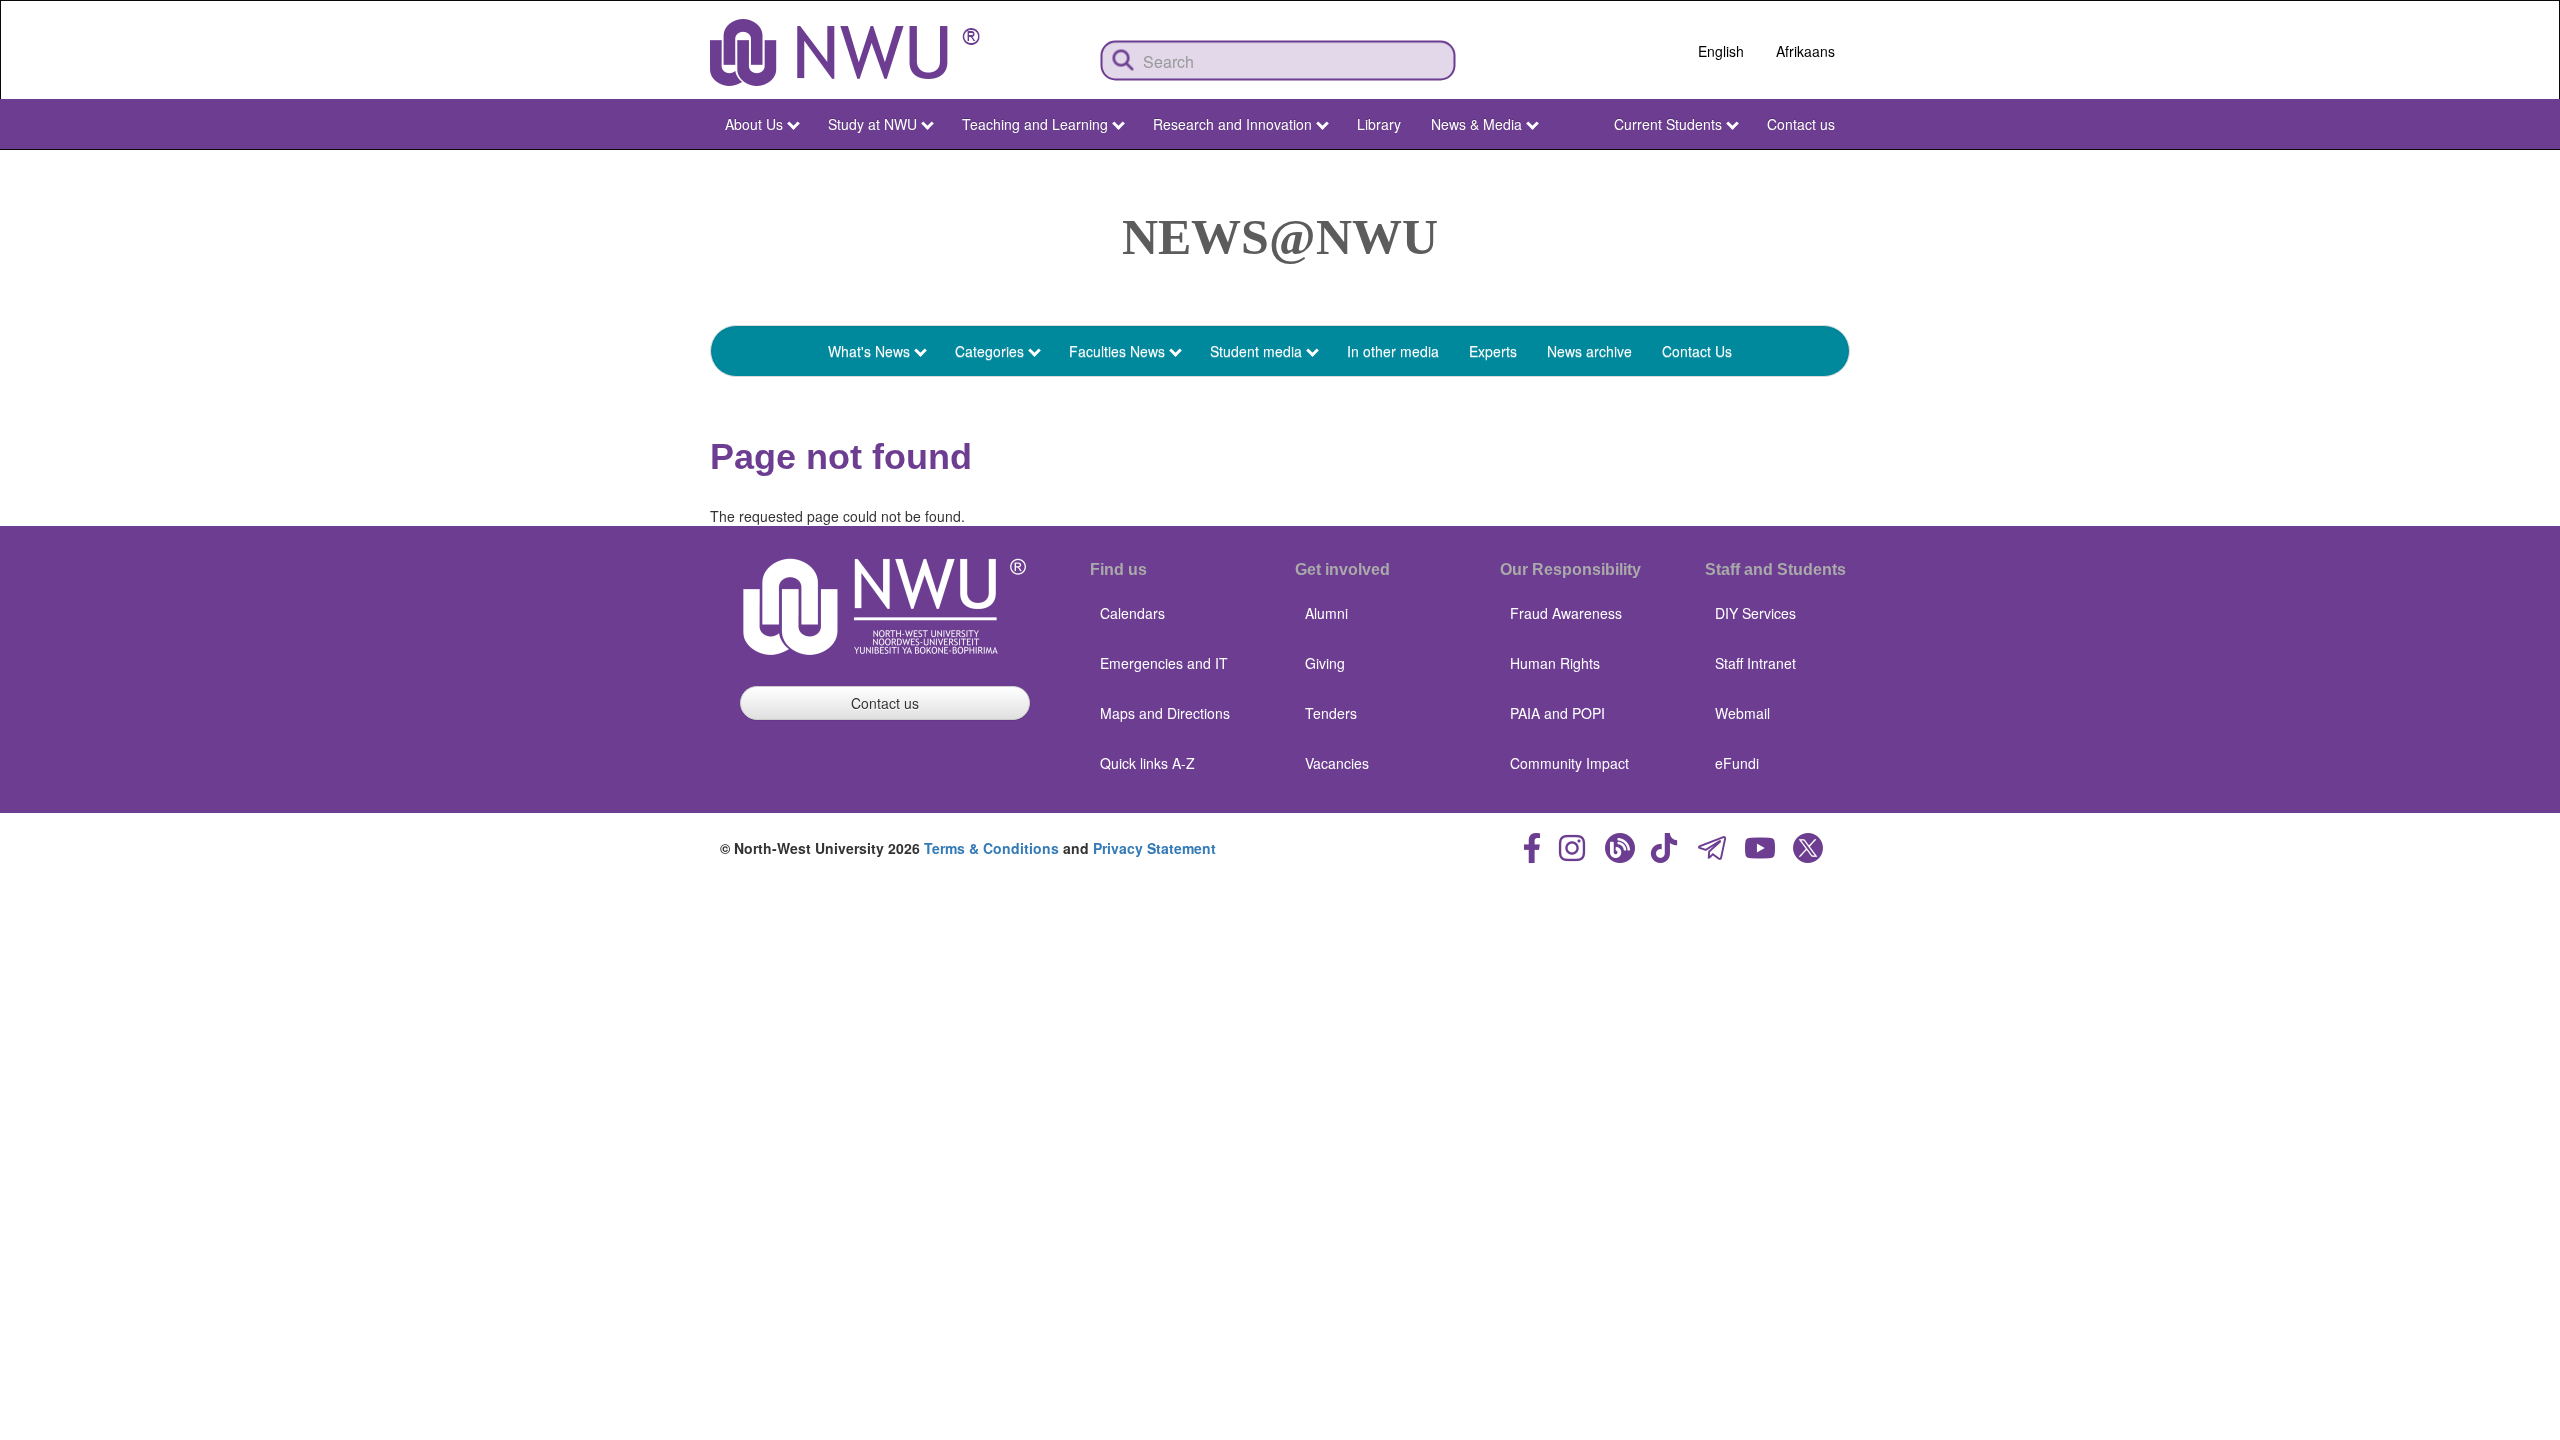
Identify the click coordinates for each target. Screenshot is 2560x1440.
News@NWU (1280, 237)
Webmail (1742, 713)
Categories (989, 351)
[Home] (845, 52)
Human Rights (1555, 663)
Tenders (1331, 713)
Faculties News (1117, 351)
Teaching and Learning (1035, 124)
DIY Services (1755, 613)
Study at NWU (872, 124)
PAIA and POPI (1557, 713)
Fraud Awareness (1566, 613)
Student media (1256, 351)
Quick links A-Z (1147, 763)
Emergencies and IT (1164, 663)
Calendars (1132, 613)
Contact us (1801, 124)
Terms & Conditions (991, 848)
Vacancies (1337, 763)
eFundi (1737, 763)
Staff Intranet (1755, 663)
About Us (754, 124)
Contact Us (1697, 351)
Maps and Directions (1165, 713)
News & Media (1476, 124)
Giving (1325, 663)
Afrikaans (1805, 51)
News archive (1589, 351)
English (1721, 51)
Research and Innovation (1232, 124)
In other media (1393, 351)
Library (1379, 124)
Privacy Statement (1154, 848)
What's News (869, 351)
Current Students (1668, 124)
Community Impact (1569, 763)
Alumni (1326, 613)
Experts (1493, 351)
